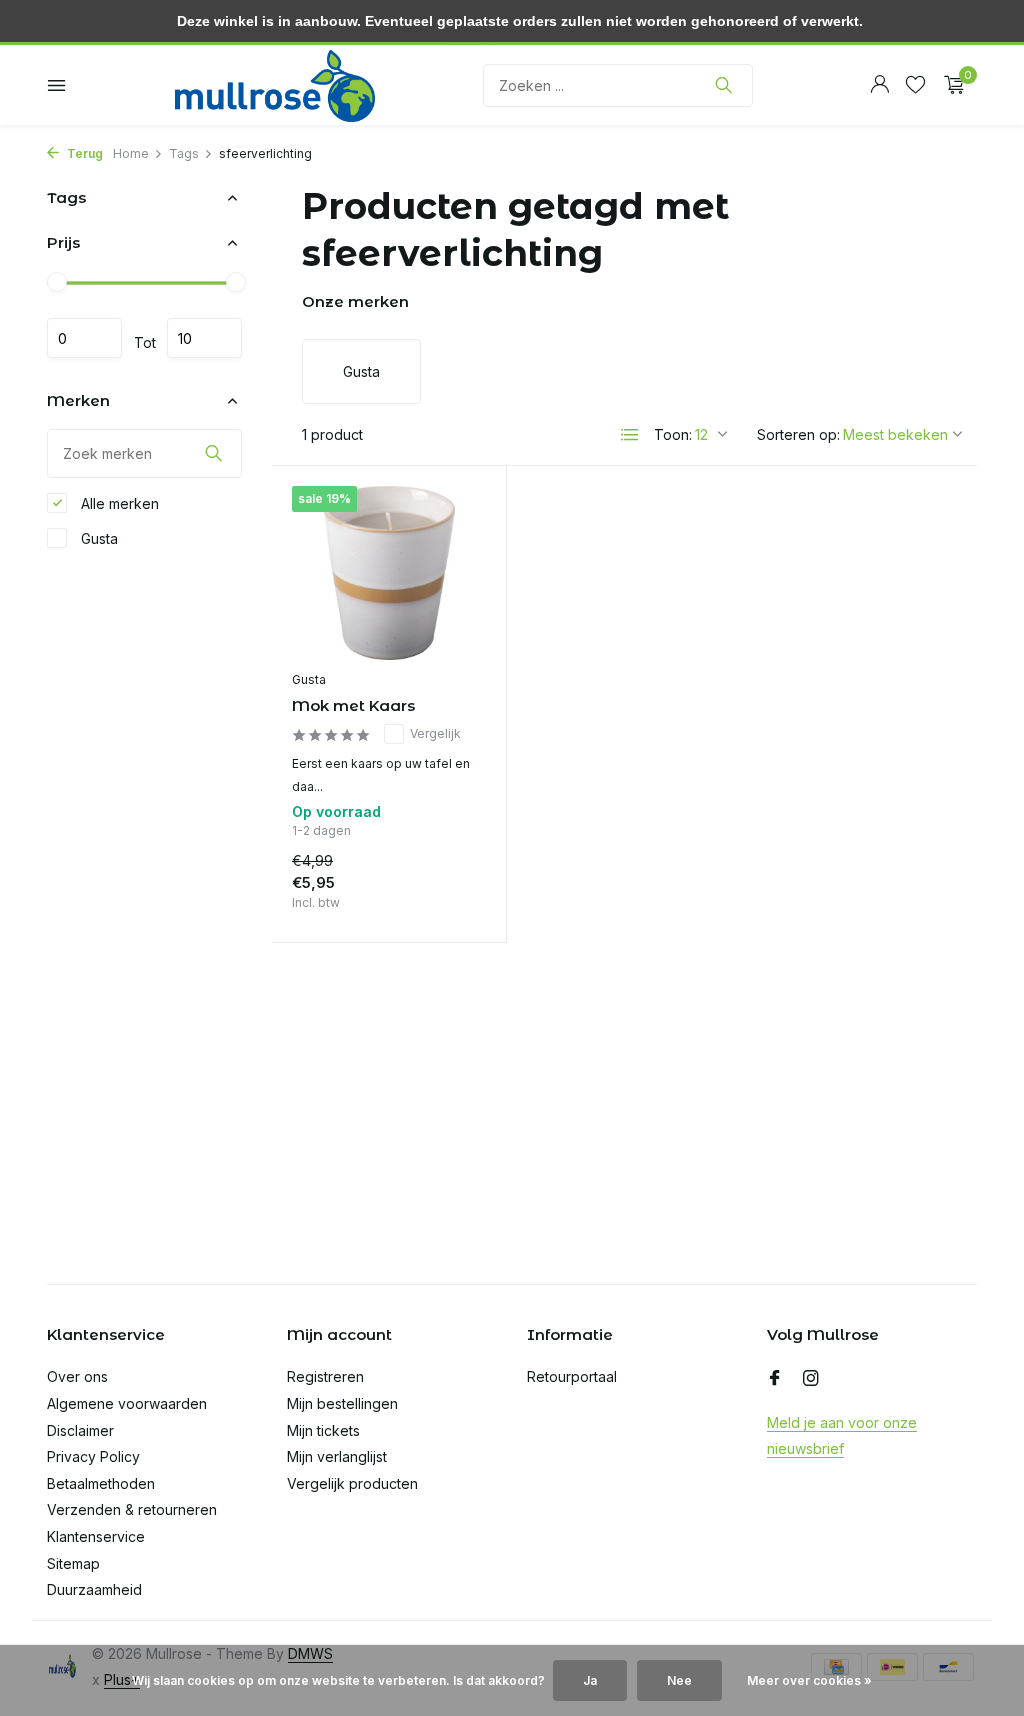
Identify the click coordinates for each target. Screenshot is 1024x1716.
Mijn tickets (323, 1430)
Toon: (673, 434)
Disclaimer (80, 1430)
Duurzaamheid (94, 1589)
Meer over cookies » (809, 1680)
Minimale (84, 338)
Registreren (325, 1376)
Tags (184, 153)
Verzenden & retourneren (132, 1509)
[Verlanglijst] (915, 85)
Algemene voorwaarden (127, 1403)
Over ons (77, 1376)
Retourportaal (572, 1376)
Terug (83, 153)
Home (131, 153)
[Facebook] (775, 1379)
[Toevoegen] (451, 902)
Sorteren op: (798, 434)
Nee (679, 1680)
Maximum (204, 338)
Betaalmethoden (101, 1483)
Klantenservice (96, 1536)
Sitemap (73, 1563)
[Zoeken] (723, 85)
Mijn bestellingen (342, 1403)
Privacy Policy (93, 1456)
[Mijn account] (879, 85)
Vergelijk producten (352, 1483)
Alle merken (118, 503)
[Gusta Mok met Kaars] (389, 573)
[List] (630, 435)
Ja (590, 1680)
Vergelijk (435, 733)
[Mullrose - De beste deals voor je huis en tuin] (275, 85)
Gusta (97, 538)
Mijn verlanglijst (337, 1456)
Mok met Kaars (353, 705)
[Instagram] (811, 1379)
